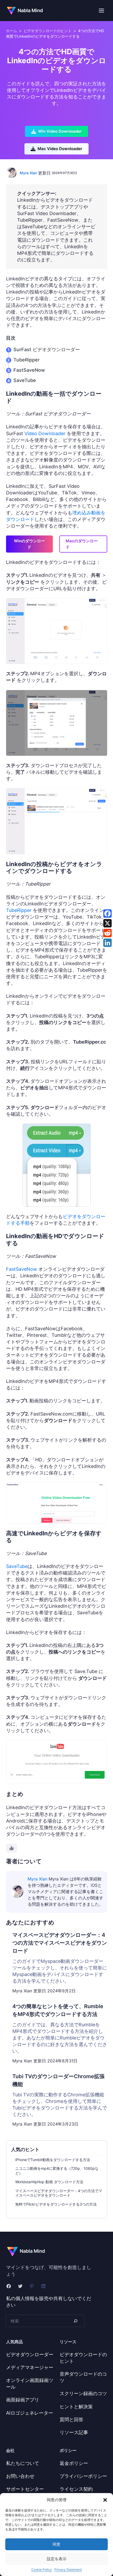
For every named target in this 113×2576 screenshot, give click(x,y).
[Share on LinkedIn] (107, 943)
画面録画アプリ (23, 2400)
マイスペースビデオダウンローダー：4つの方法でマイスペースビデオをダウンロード (59, 2193)
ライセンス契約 (76, 2489)
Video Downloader (45, 433)
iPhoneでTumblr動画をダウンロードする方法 (53, 2160)
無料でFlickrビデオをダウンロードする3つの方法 (56, 2204)
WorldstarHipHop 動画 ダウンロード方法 (49, 2182)
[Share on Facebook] (107, 914)
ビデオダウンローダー (30, 2354)
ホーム (12, 31)
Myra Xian (28, 173)
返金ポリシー (74, 2463)
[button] (105, 2500)
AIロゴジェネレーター (30, 2413)
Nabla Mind (30, 10)
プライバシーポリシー (83, 2476)
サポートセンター (25, 2489)
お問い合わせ (20, 2476)
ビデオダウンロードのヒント (48, 31)
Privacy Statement (68, 2570)
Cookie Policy (42, 2570)
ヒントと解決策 (76, 2407)
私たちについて (23, 2463)
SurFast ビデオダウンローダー (47, 349)
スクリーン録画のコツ (83, 2393)
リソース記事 (74, 2432)
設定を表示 (57, 2559)
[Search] (75, 2321)
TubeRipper (27, 360)
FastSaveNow (29, 370)
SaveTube (25, 380)
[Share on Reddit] (107, 933)
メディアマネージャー (30, 2367)
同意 (56, 2544)
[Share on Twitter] (107, 923)
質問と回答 (71, 2419)
